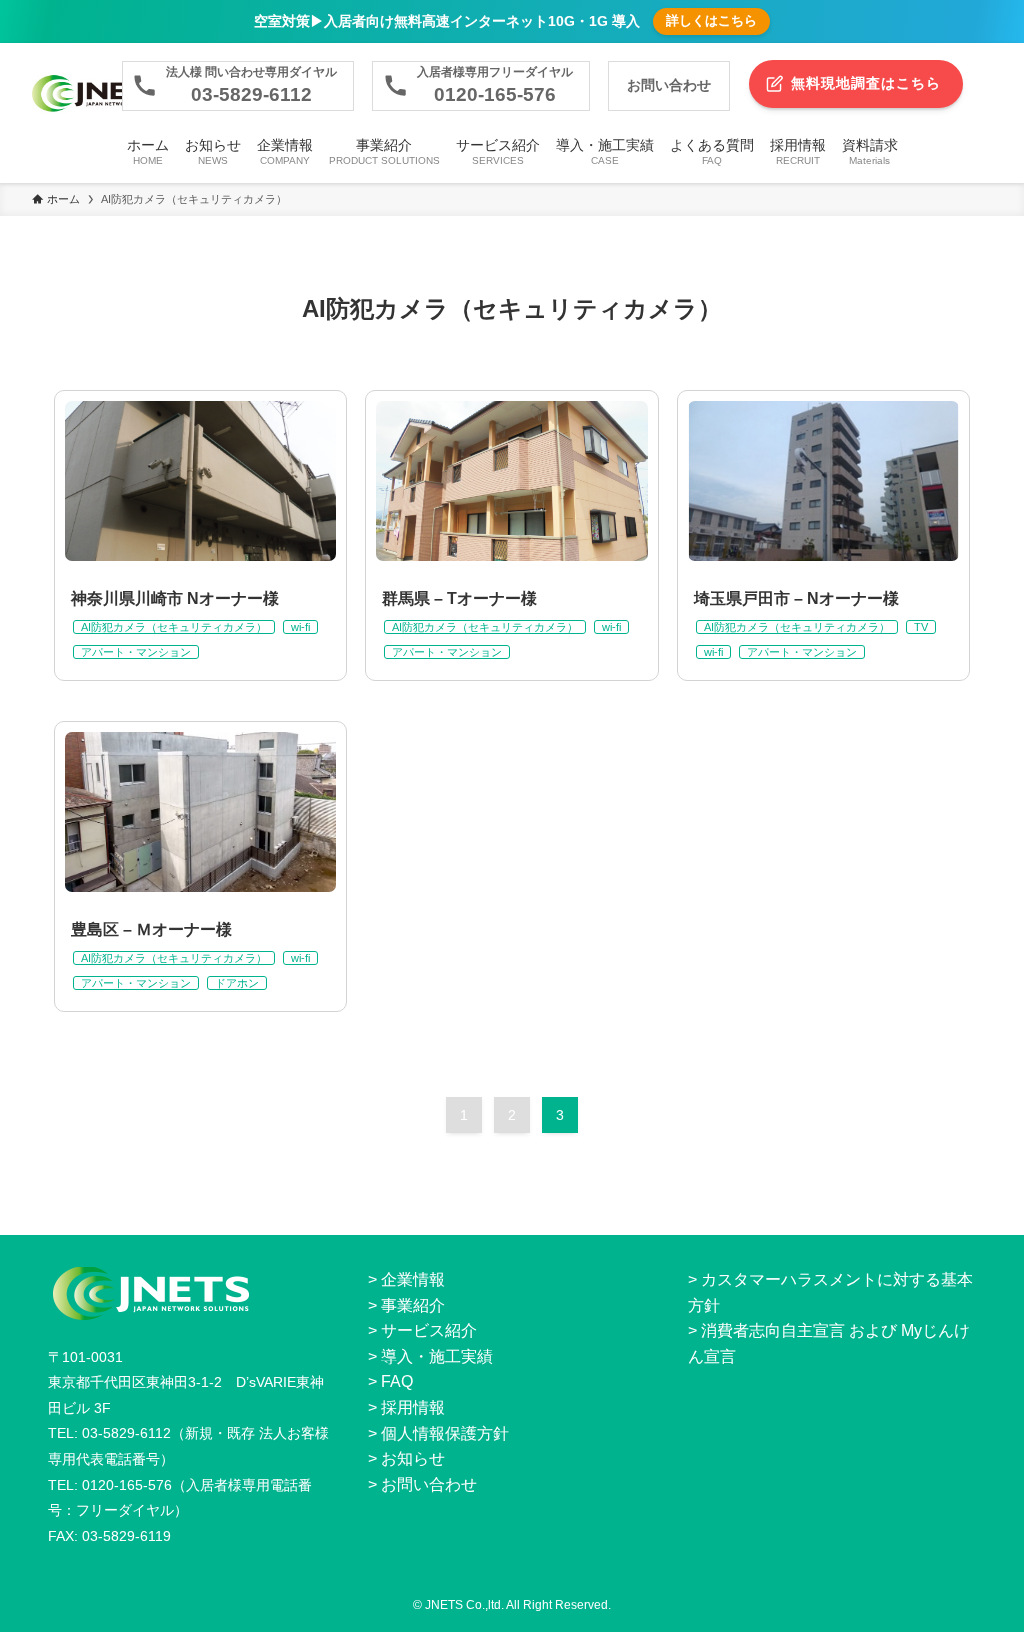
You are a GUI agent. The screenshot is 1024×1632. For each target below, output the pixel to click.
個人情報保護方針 (445, 1433)
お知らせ (413, 1458)
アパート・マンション (136, 652)
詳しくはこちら (711, 20)
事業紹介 (413, 1305)
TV (921, 627)
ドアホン (237, 983)
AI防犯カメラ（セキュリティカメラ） (174, 627)
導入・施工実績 (437, 1356)
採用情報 (413, 1407)
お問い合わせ (429, 1484)
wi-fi (300, 627)
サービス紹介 (429, 1330)
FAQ (397, 1381)
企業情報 (413, 1279)
